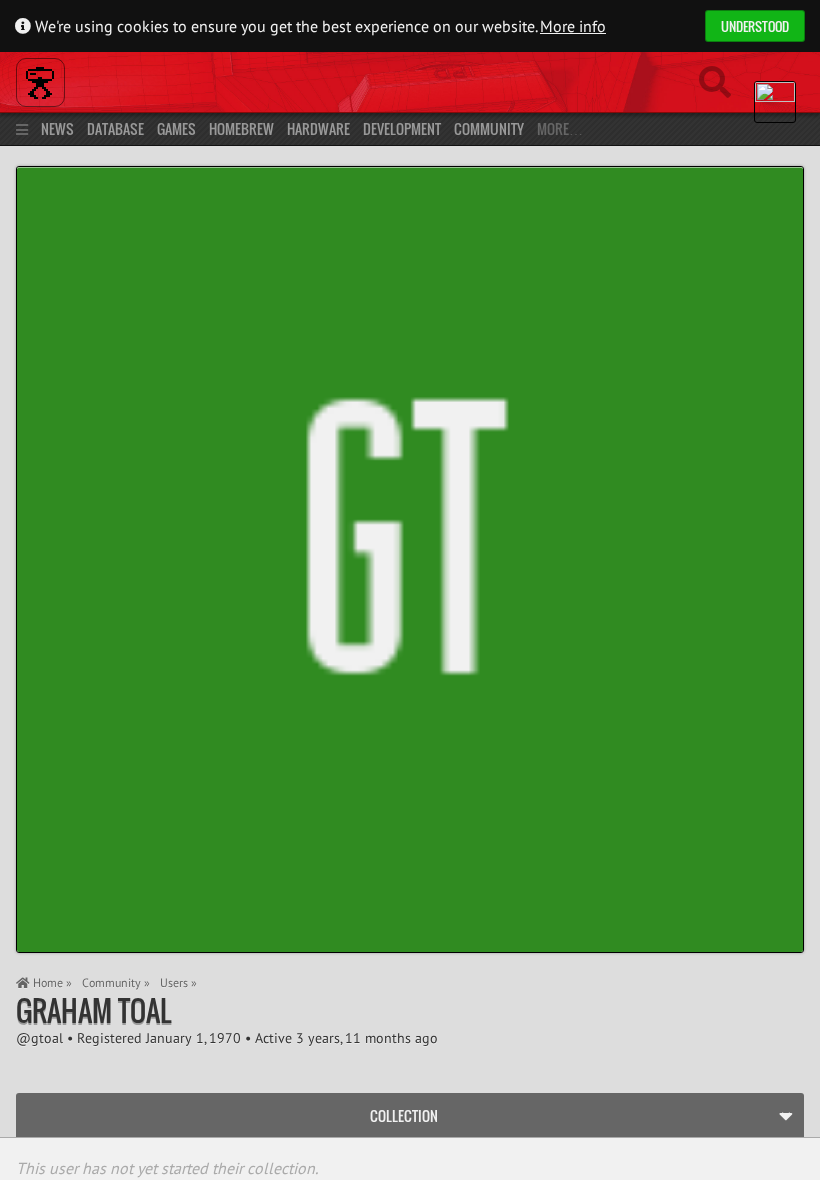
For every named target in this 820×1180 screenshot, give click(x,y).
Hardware (318, 128)
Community (489, 128)
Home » (51, 982)
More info (573, 26)
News (57, 128)
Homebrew (241, 128)
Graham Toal (93, 1010)
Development (402, 128)
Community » (116, 982)
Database (115, 128)
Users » (178, 982)
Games (176, 128)
